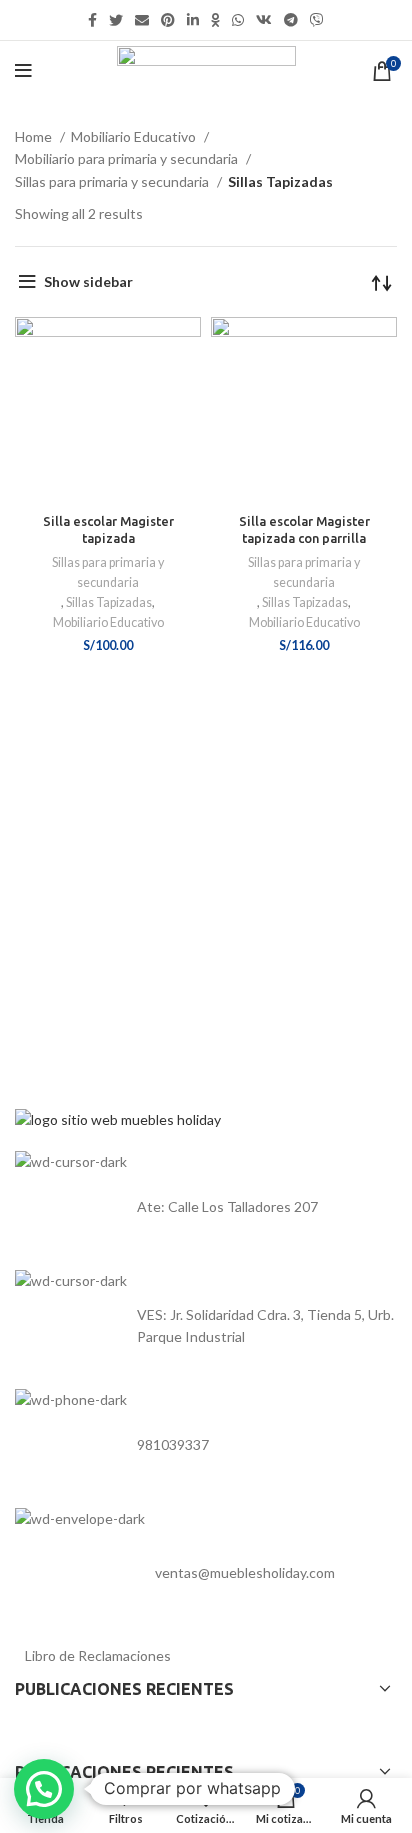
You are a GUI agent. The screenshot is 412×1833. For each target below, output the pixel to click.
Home (35, 136)
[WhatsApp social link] (238, 20)
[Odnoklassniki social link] (215, 20)
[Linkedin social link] (193, 20)
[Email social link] (142, 20)
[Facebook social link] (92, 20)
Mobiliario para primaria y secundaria (128, 158)
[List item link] (206, 1207)
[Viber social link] (317, 20)
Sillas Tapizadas (109, 602)
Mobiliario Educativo (135, 136)
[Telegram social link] (291, 20)
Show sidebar (88, 281)
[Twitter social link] (116, 20)
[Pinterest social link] (168, 20)
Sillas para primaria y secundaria (113, 181)
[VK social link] (264, 20)
